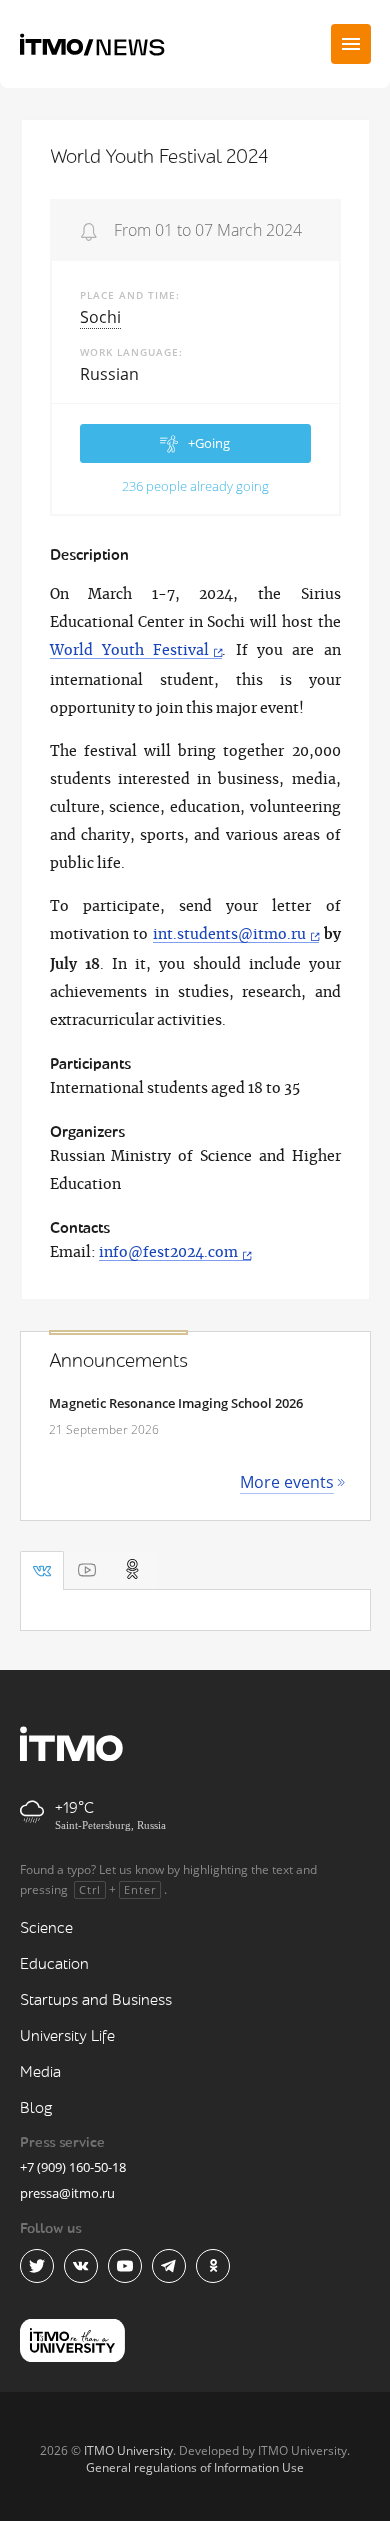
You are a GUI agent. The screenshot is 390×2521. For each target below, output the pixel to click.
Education (54, 1964)
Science (46, 1928)
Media (40, 2072)
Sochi (100, 317)
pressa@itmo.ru (67, 2193)
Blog (36, 2108)
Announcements (118, 1361)
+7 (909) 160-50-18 (73, 2167)
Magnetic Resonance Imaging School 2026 (176, 1403)
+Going (209, 443)
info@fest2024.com (168, 1253)
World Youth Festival (130, 651)
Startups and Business (96, 2000)
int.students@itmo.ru (229, 935)
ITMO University (128, 2450)
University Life (67, 2036)
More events (287, 1482)
